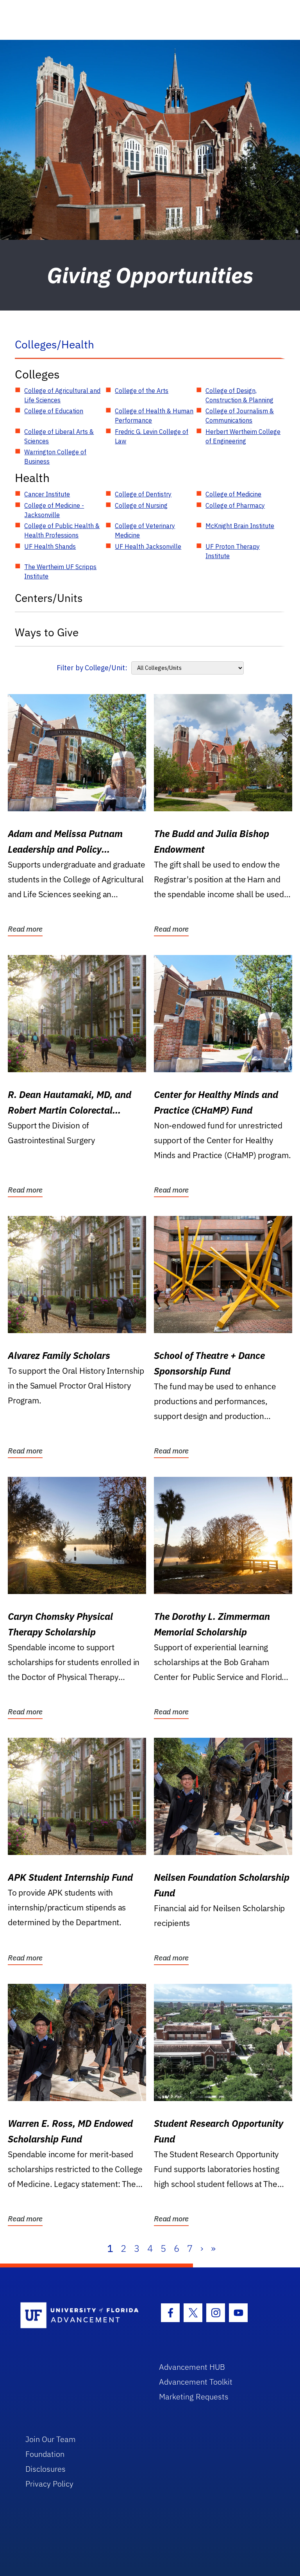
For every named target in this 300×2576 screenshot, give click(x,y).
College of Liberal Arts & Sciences (59, 436)
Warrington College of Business (55, 457)
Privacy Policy (49, 2484)
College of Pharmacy (235, 505)
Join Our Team (51, 2439)
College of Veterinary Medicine (145, 530)
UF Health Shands (50, 546)
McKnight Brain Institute (240, 526)
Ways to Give (47, 632)
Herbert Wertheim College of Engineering (243, 436)
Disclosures (46, 2469)
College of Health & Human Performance (154, 416)
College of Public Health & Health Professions (62, 530)
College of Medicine (233, 494)
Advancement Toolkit (196, 2382)
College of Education (54, 411)
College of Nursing (141, 505)
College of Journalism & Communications (240, 416)
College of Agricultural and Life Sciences (62, 395)
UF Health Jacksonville (148, 546)
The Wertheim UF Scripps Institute (60, 571)
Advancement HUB (192, 2367)
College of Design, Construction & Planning (239, 395)
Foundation (45, 2454)
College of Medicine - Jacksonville (54, 510)
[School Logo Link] (81, 2316)
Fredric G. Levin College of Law (152, 436)
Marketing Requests (194, 2397)
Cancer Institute (47, 494)
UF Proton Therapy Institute (233, 551)
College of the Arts (142, 391)
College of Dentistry (143, 494)
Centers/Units (49, 598)
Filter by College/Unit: (92, 668)
